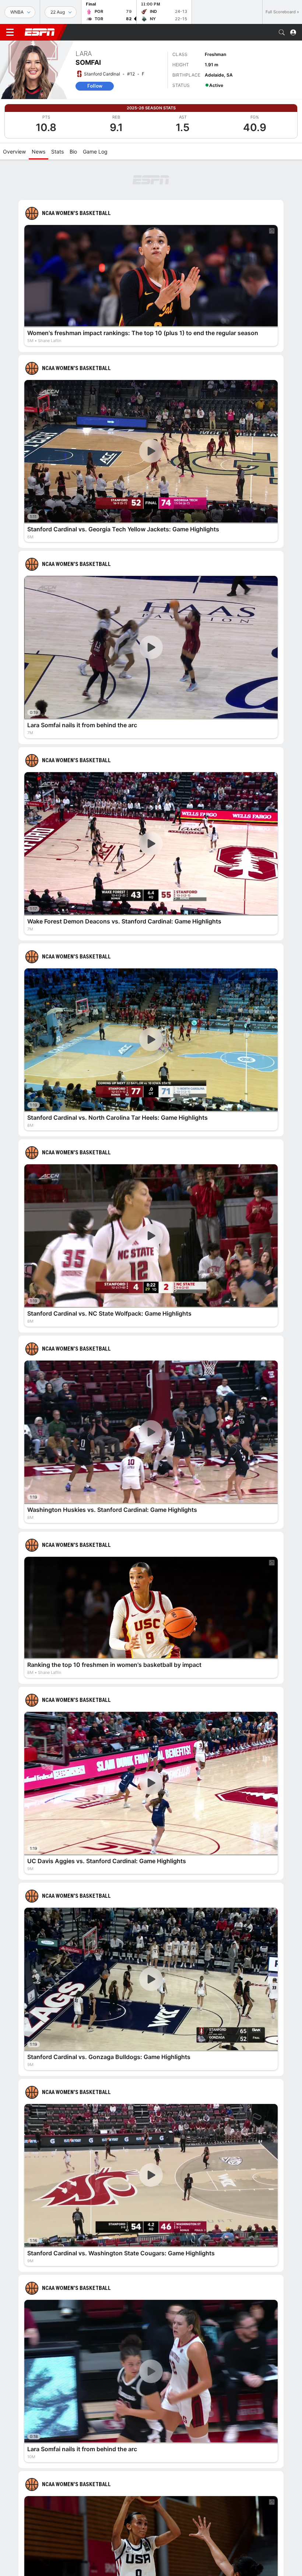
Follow (95, 86)
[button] (282, 32)
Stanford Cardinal (102, 74)
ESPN (40, 32)
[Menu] (10, 32)
